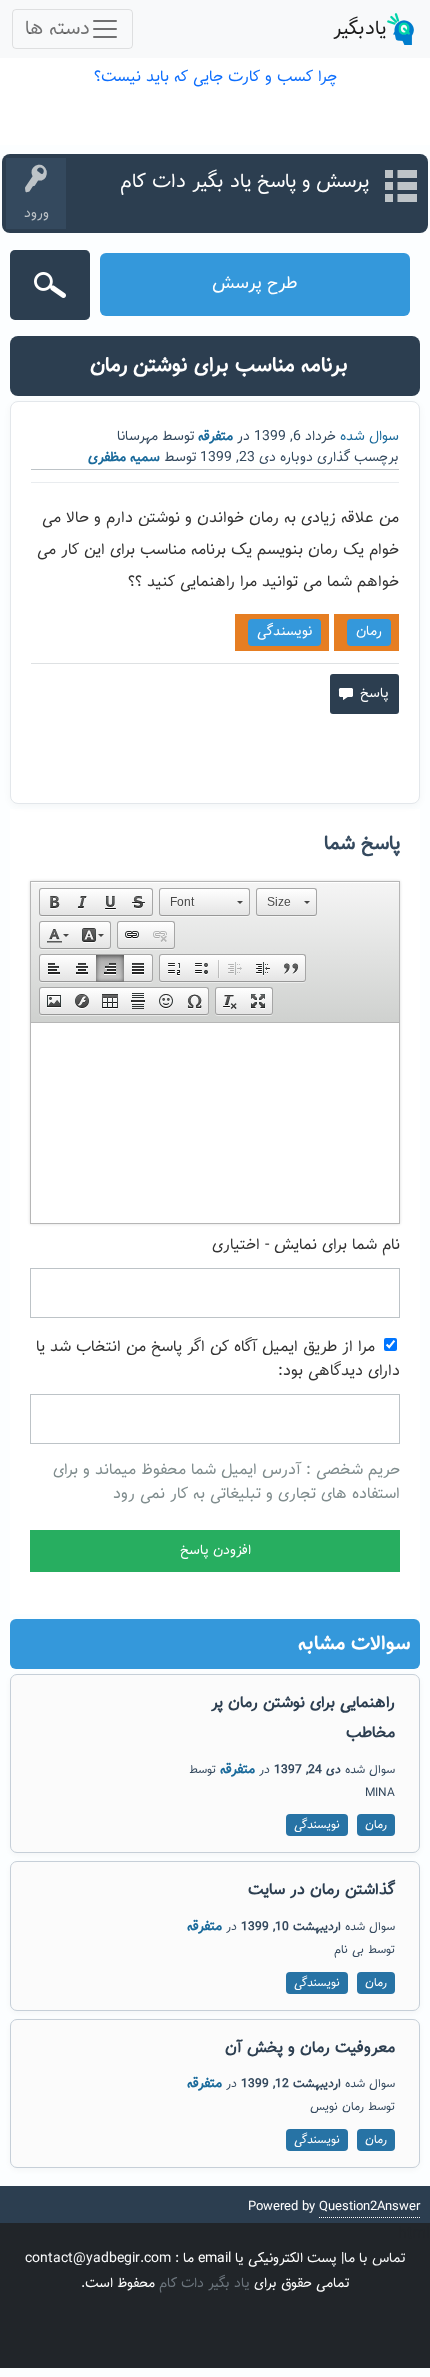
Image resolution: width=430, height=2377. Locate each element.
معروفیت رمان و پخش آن (310, 2048)
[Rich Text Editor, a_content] (215, 1123)
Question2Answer (369, 2207)
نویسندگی (284, 632)
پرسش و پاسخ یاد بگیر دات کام (244, 182)
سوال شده (369, 437)
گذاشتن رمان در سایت (321, 1890)
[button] (54, 902)
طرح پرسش (255, 284)
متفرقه (215, 437)
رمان (369, 632)
